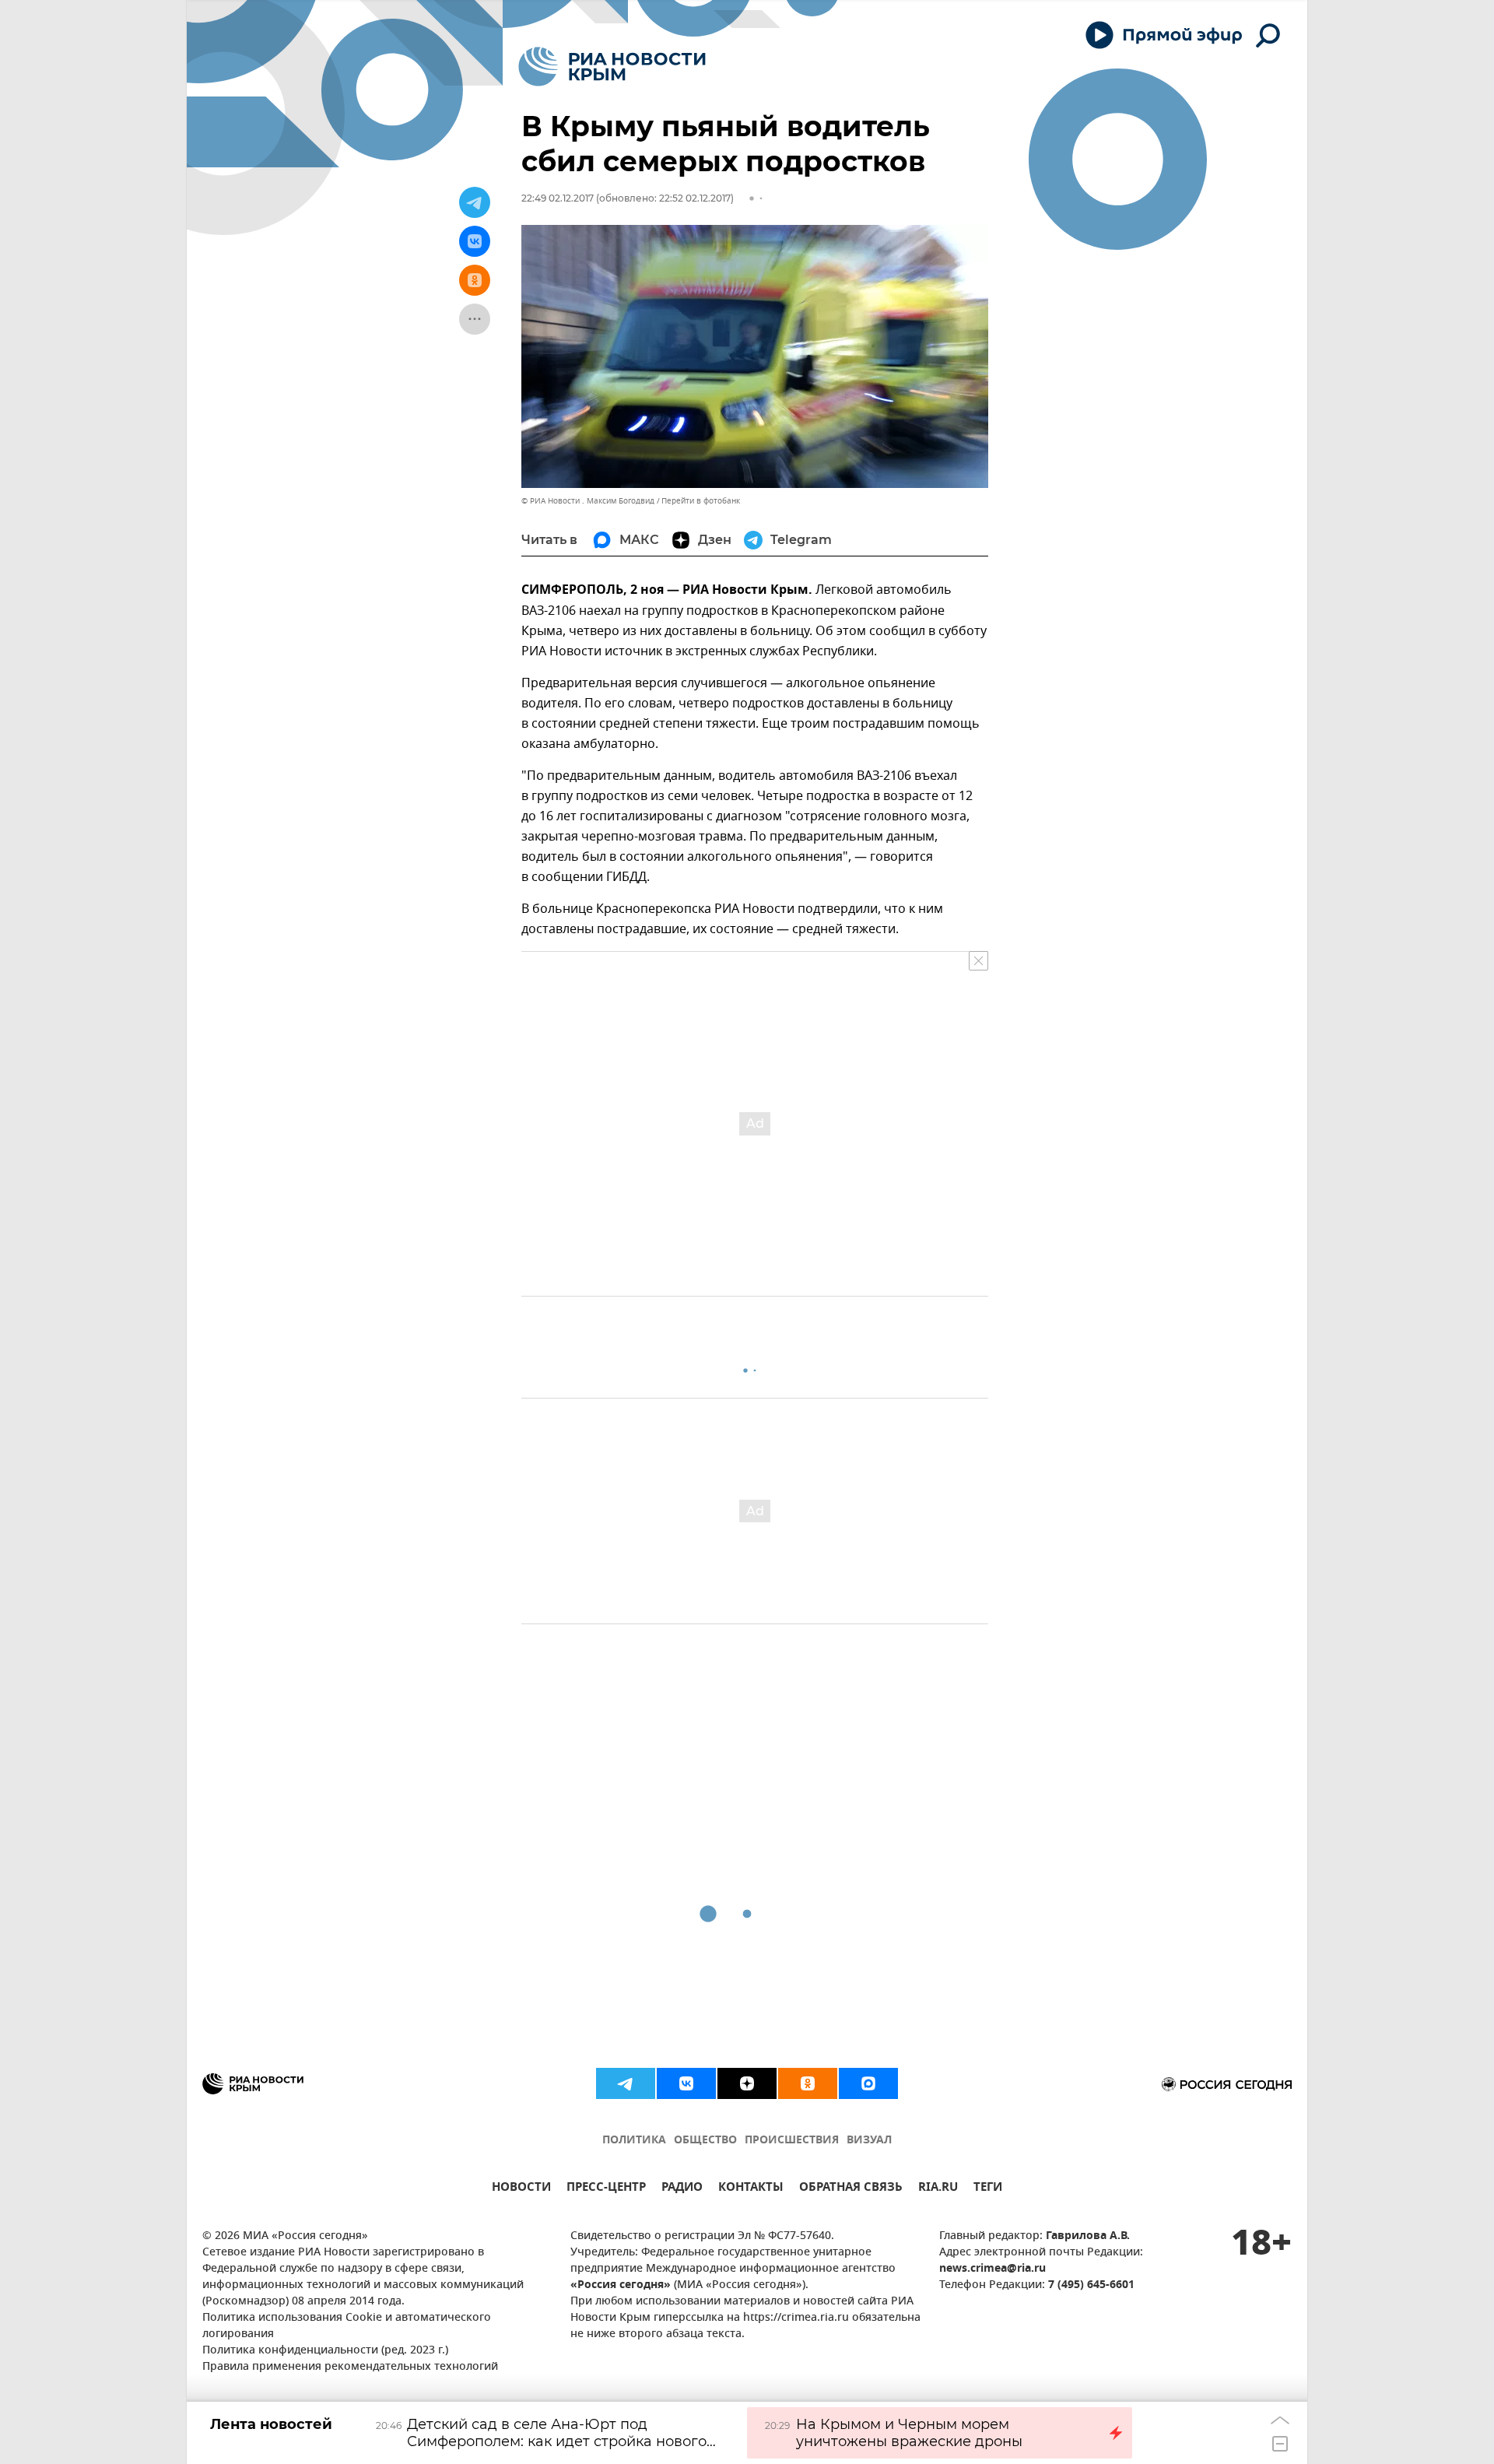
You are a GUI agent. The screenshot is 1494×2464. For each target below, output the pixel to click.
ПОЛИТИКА (634, 2141)
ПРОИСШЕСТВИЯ (792, 2141)
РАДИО (682, 2189)
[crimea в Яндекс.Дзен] (747, 2083)
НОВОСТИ (521, 2189)
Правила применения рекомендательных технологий (350, 2367)
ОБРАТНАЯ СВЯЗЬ (851, 2189)
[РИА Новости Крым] (612, 67)
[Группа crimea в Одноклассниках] (808, 2083)
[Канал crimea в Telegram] (626, 2083)
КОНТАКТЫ (751, 2189)
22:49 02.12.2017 (558, 198)
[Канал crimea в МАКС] (868, 2083)
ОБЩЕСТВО (705, 2141)
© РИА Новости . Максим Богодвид (588, 501)
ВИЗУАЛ (869, 2141)
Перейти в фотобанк (701, 501)
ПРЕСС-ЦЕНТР (606, 2189)
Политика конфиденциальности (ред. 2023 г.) (325, 2351)
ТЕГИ (988, 2189)
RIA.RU (938, 2189)
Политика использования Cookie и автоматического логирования (347, 2326)
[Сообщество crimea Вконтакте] (686, 2083)
